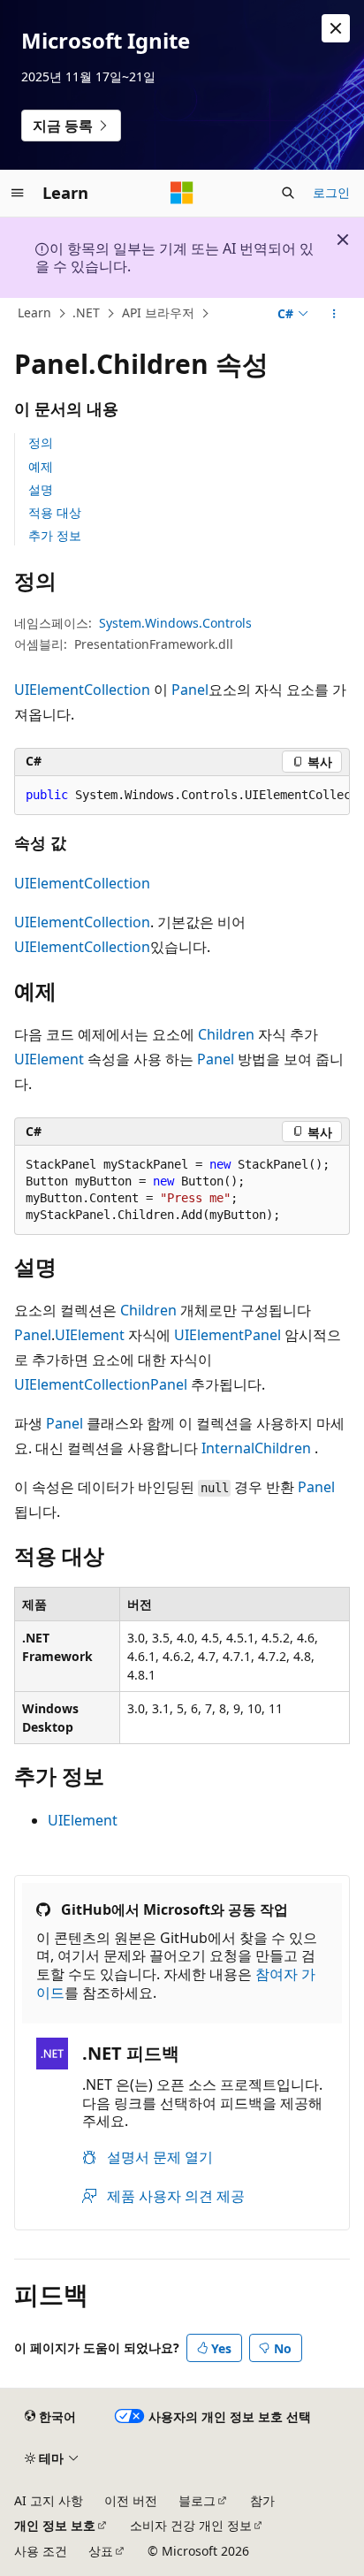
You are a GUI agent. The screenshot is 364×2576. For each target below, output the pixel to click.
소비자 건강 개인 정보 (191, 2525)
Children (226, 1034)
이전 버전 (131, 2500)
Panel (190, 690)
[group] (182, 796)
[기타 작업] (334, 314)
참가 (262, 2500)
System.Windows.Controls (175, 623)
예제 (41, 466)
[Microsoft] (182, 193)
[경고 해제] (336, 28)
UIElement (49, 1059)
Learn (34, 312)
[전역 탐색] (18, 193)
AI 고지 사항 (49, 2500)
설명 (41, 489)
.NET (86, 312)
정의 (41, 442)
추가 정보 (55, 535)
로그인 (331, 192)
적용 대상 (55, 512)
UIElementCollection (82, 690)
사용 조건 (41, 2551)
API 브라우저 (158, 312)
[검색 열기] (288, 193)
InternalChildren (256, 1448)
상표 (101, 2551)
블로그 (197, 2500)
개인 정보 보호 (55, 2525)
